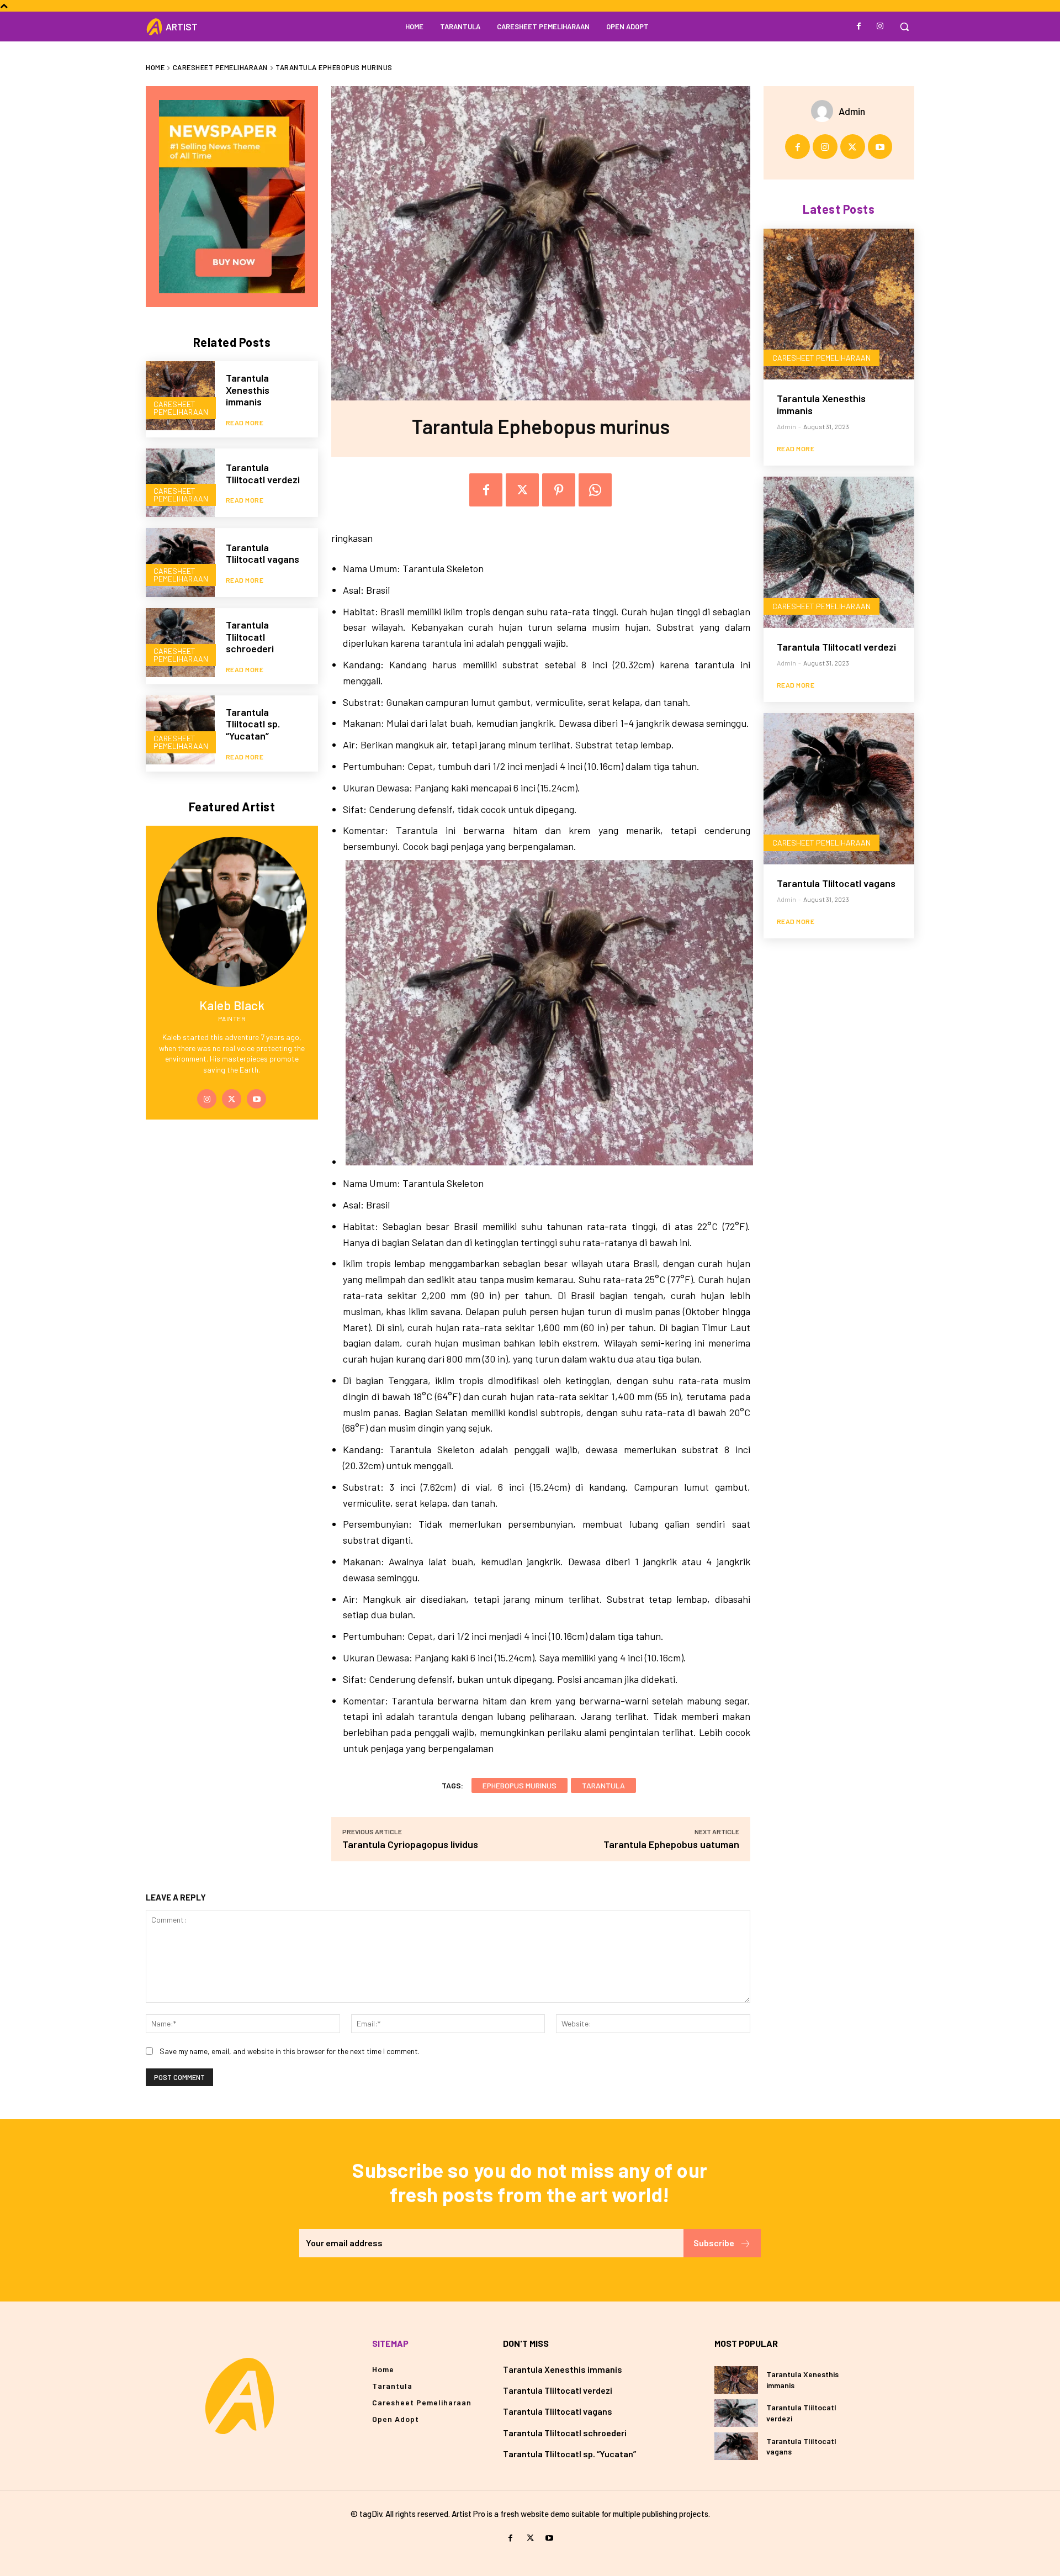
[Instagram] (880, 27)
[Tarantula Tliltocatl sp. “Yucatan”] (180, 730)
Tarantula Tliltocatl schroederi (250, 637)
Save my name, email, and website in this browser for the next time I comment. (290, 2051)
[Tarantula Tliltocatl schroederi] (180, 643)
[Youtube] (256, 1099)
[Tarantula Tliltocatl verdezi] (180, 483)
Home (155, 67)
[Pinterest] (559, 490)
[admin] (825, 111)
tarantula (603, 1785)
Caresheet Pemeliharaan (220, 67)
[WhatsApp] (595, 490)
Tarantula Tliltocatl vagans (263, 553)
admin (852, 111)
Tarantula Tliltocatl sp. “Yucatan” (253, 724)
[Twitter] (232, 1099)
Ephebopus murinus (520, 1785)
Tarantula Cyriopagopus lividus (410, 1844)
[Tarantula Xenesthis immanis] (180, 396)
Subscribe (714, 2243)
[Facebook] (859, 27)
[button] (904, 27)
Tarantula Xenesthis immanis (248, 390)
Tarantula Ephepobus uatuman (671, 1844)
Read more (245, 423)
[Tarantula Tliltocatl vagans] (180, 563)
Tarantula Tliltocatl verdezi (263, 473)
